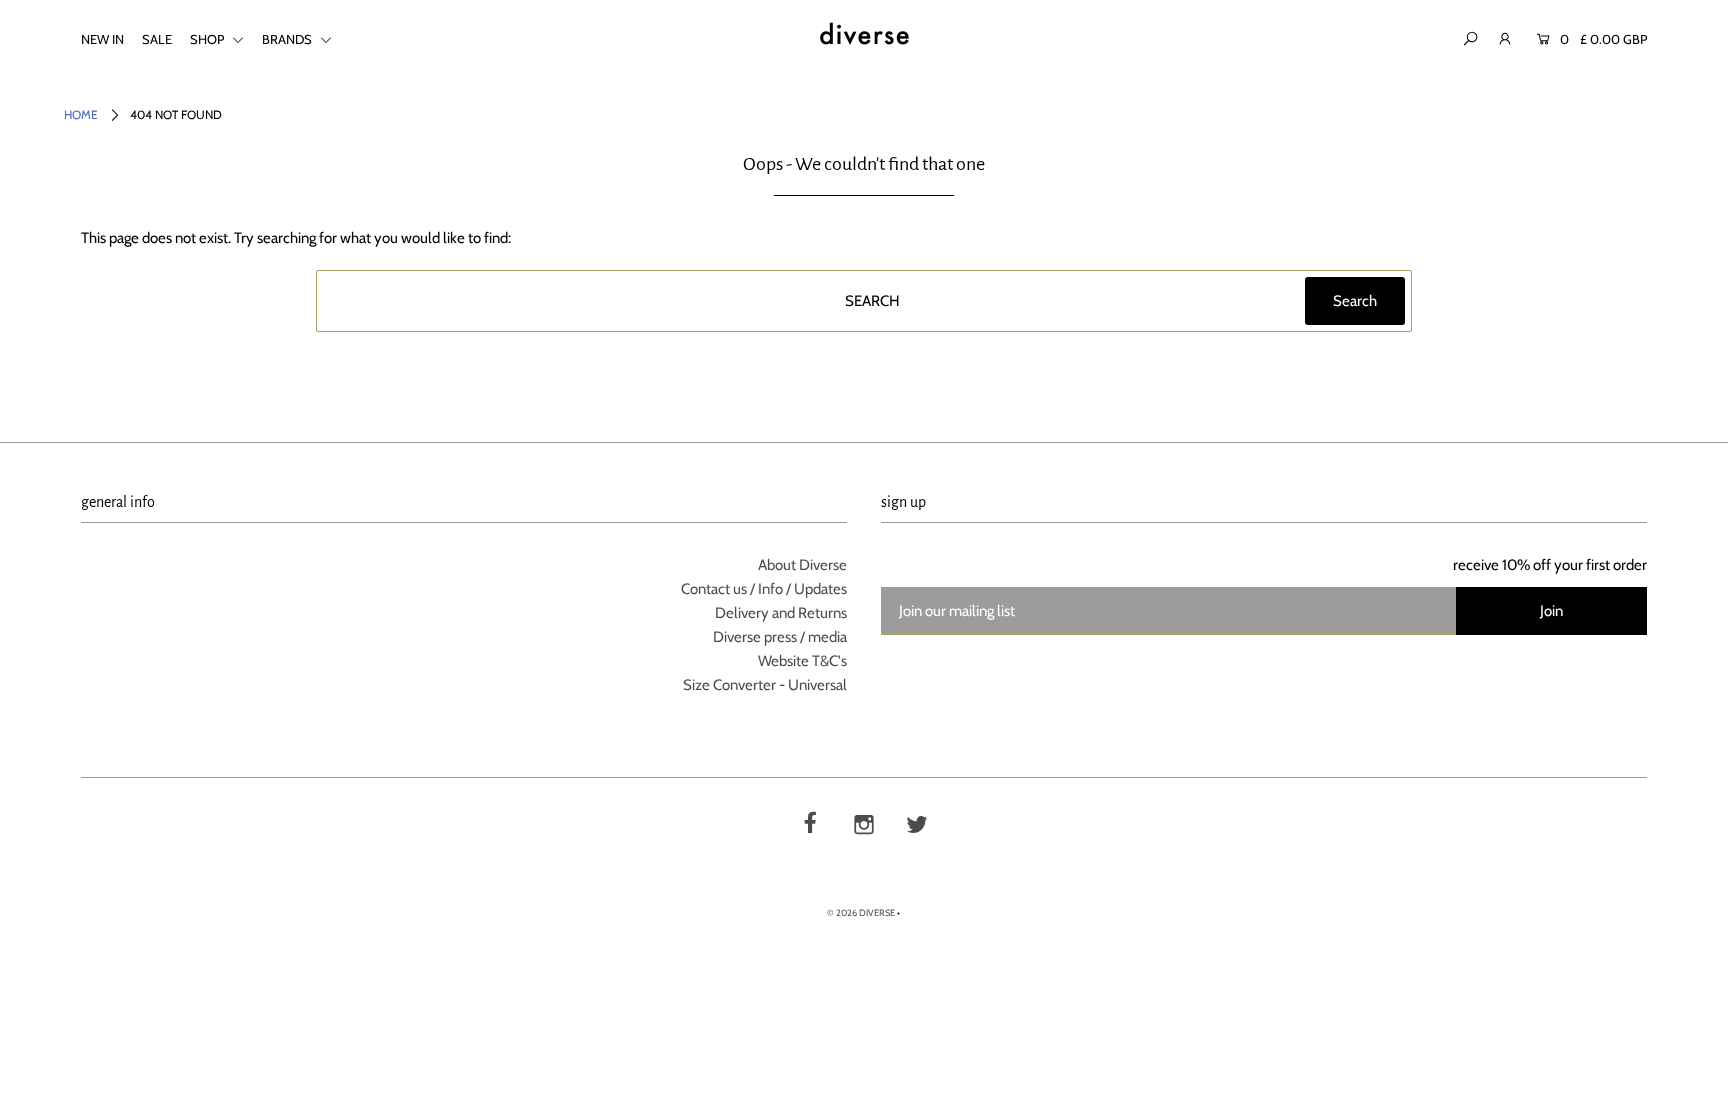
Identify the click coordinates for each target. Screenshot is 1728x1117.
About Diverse (802, 565)
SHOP (208, 39)
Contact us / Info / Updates (764, 589)
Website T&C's (802, 661)
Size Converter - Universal (765, 685)
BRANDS (288, 39)
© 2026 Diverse (861, 912)
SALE (157, 39)
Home (81, 114)
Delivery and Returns (781, 613)
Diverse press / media (780, 637)
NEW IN (102, 39)
